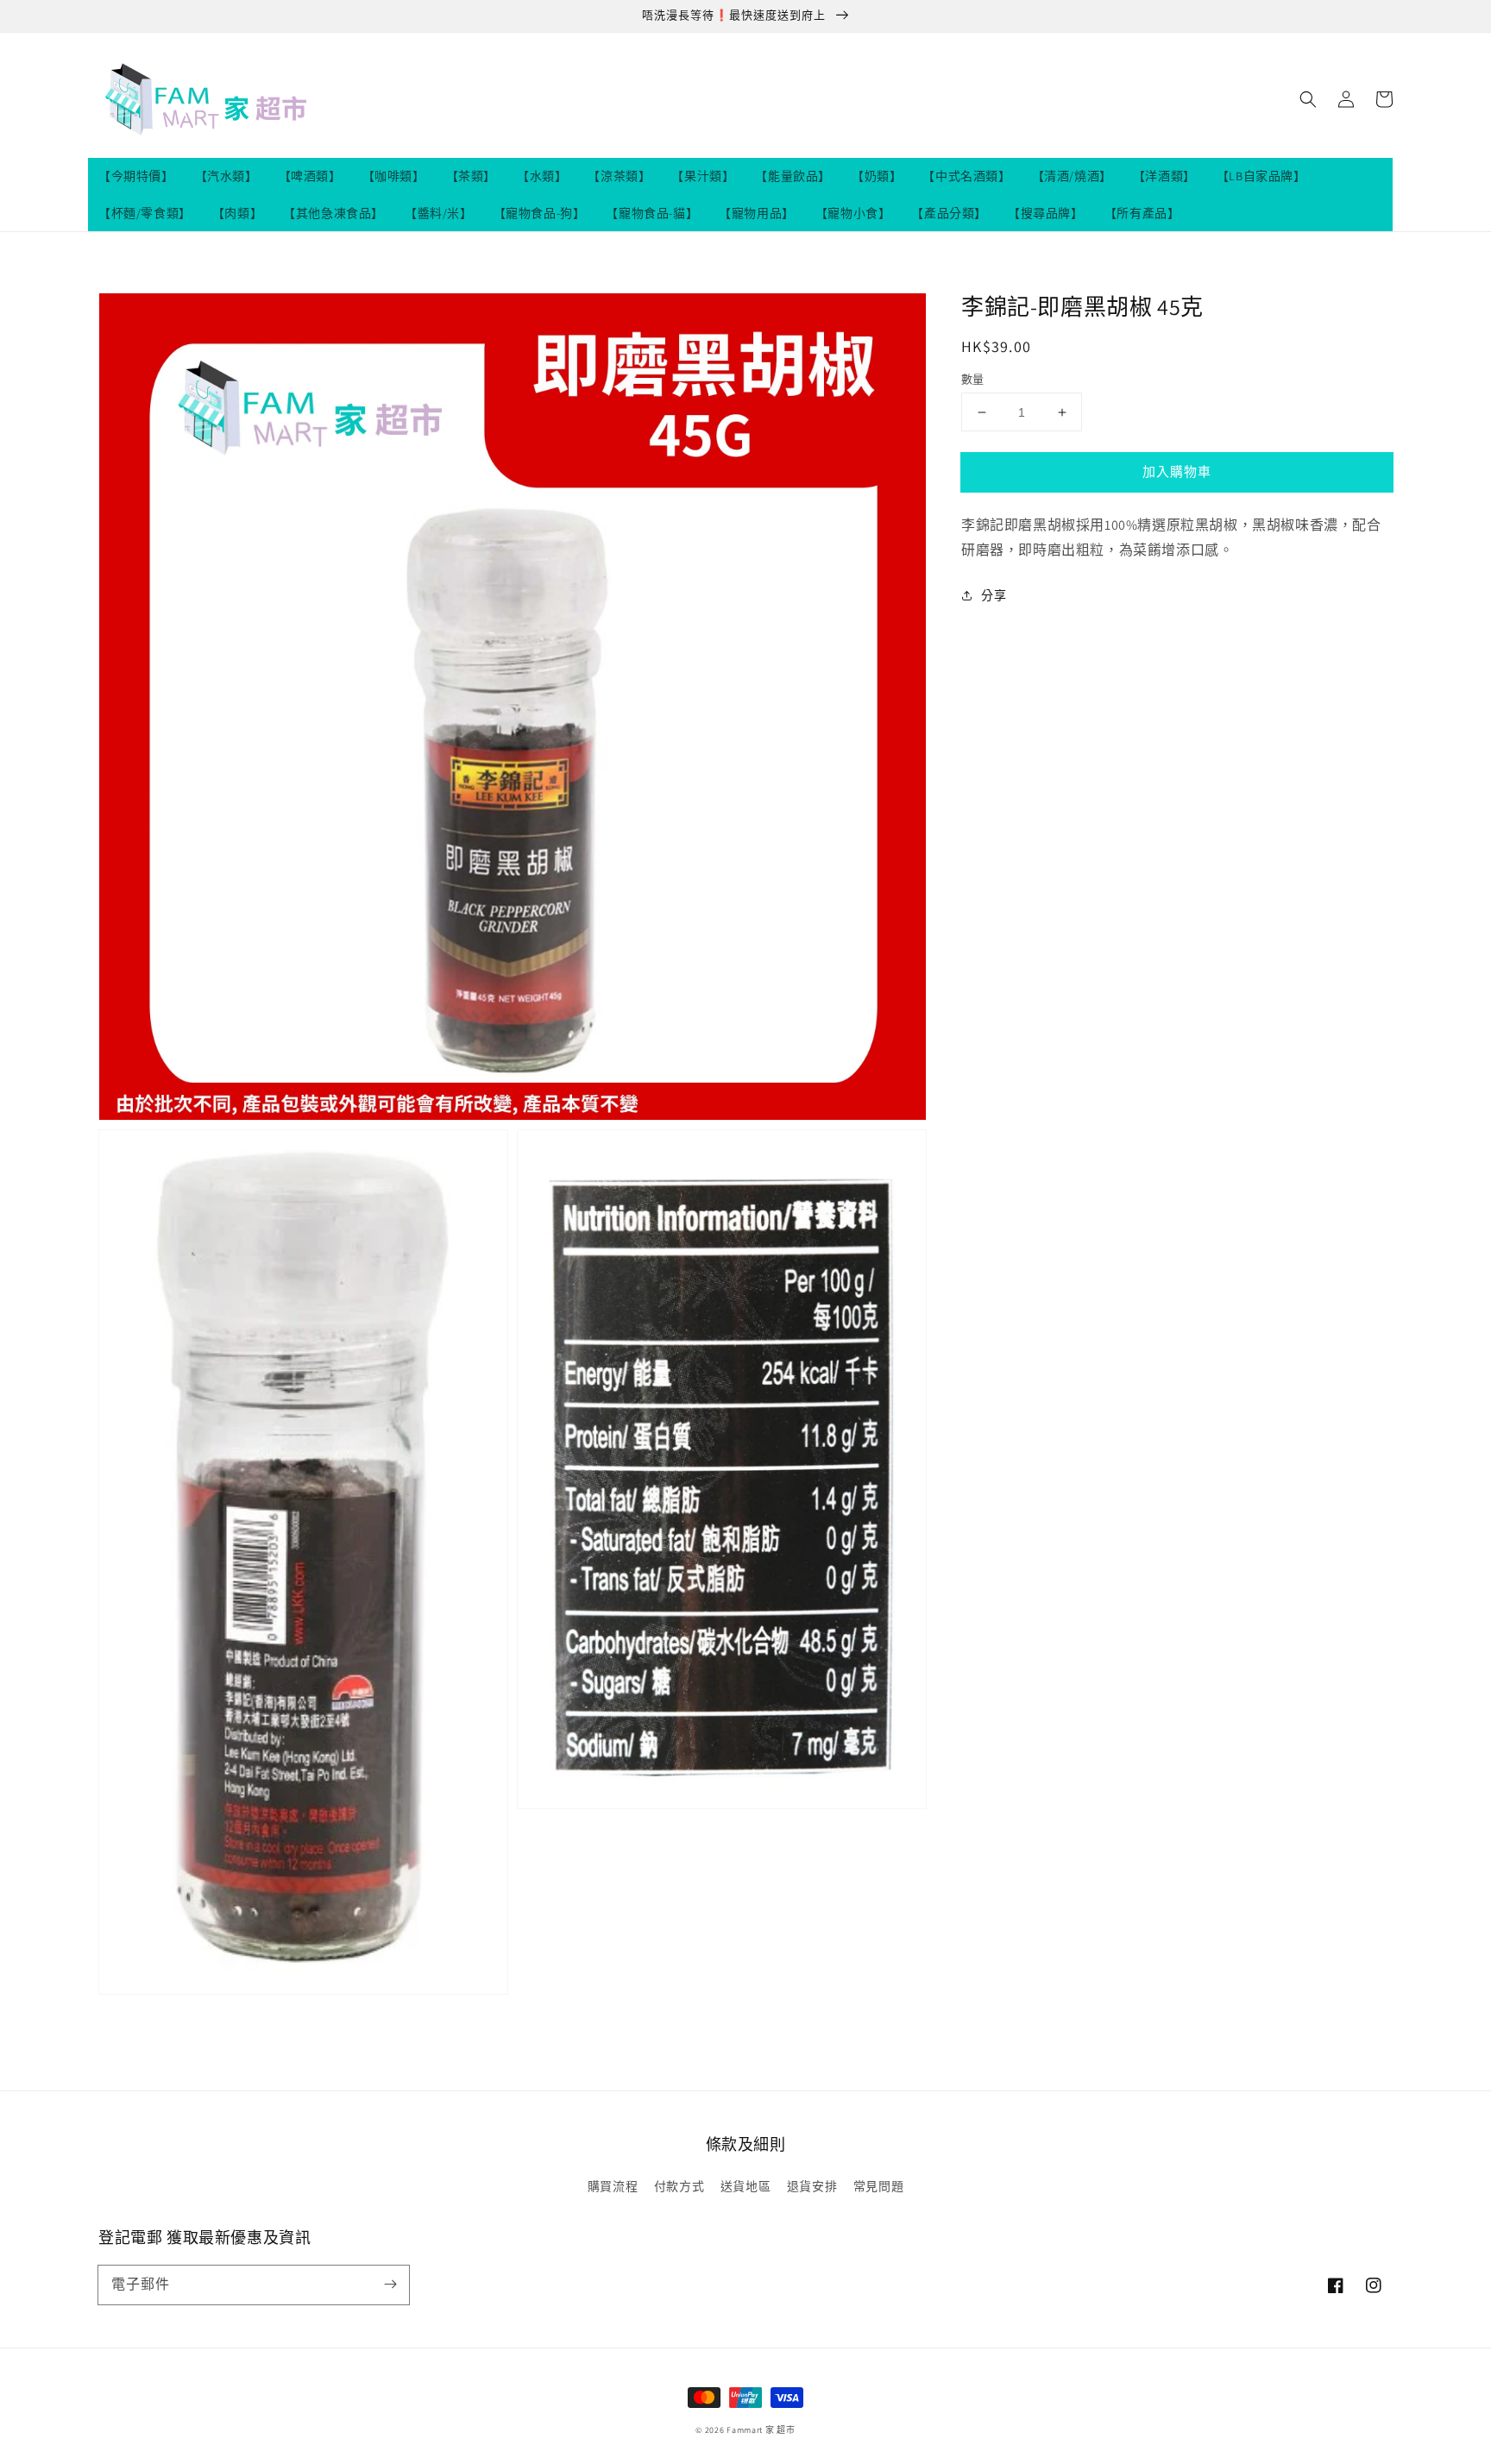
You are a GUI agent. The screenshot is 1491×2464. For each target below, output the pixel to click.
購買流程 (613, 2186)
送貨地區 (745, 2186)
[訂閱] (390, 2285)
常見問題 (878, 2186)
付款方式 (679, 2186)
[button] (1308, 99)
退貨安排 (812, 2186)
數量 (973, 379)
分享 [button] (994, 595)
